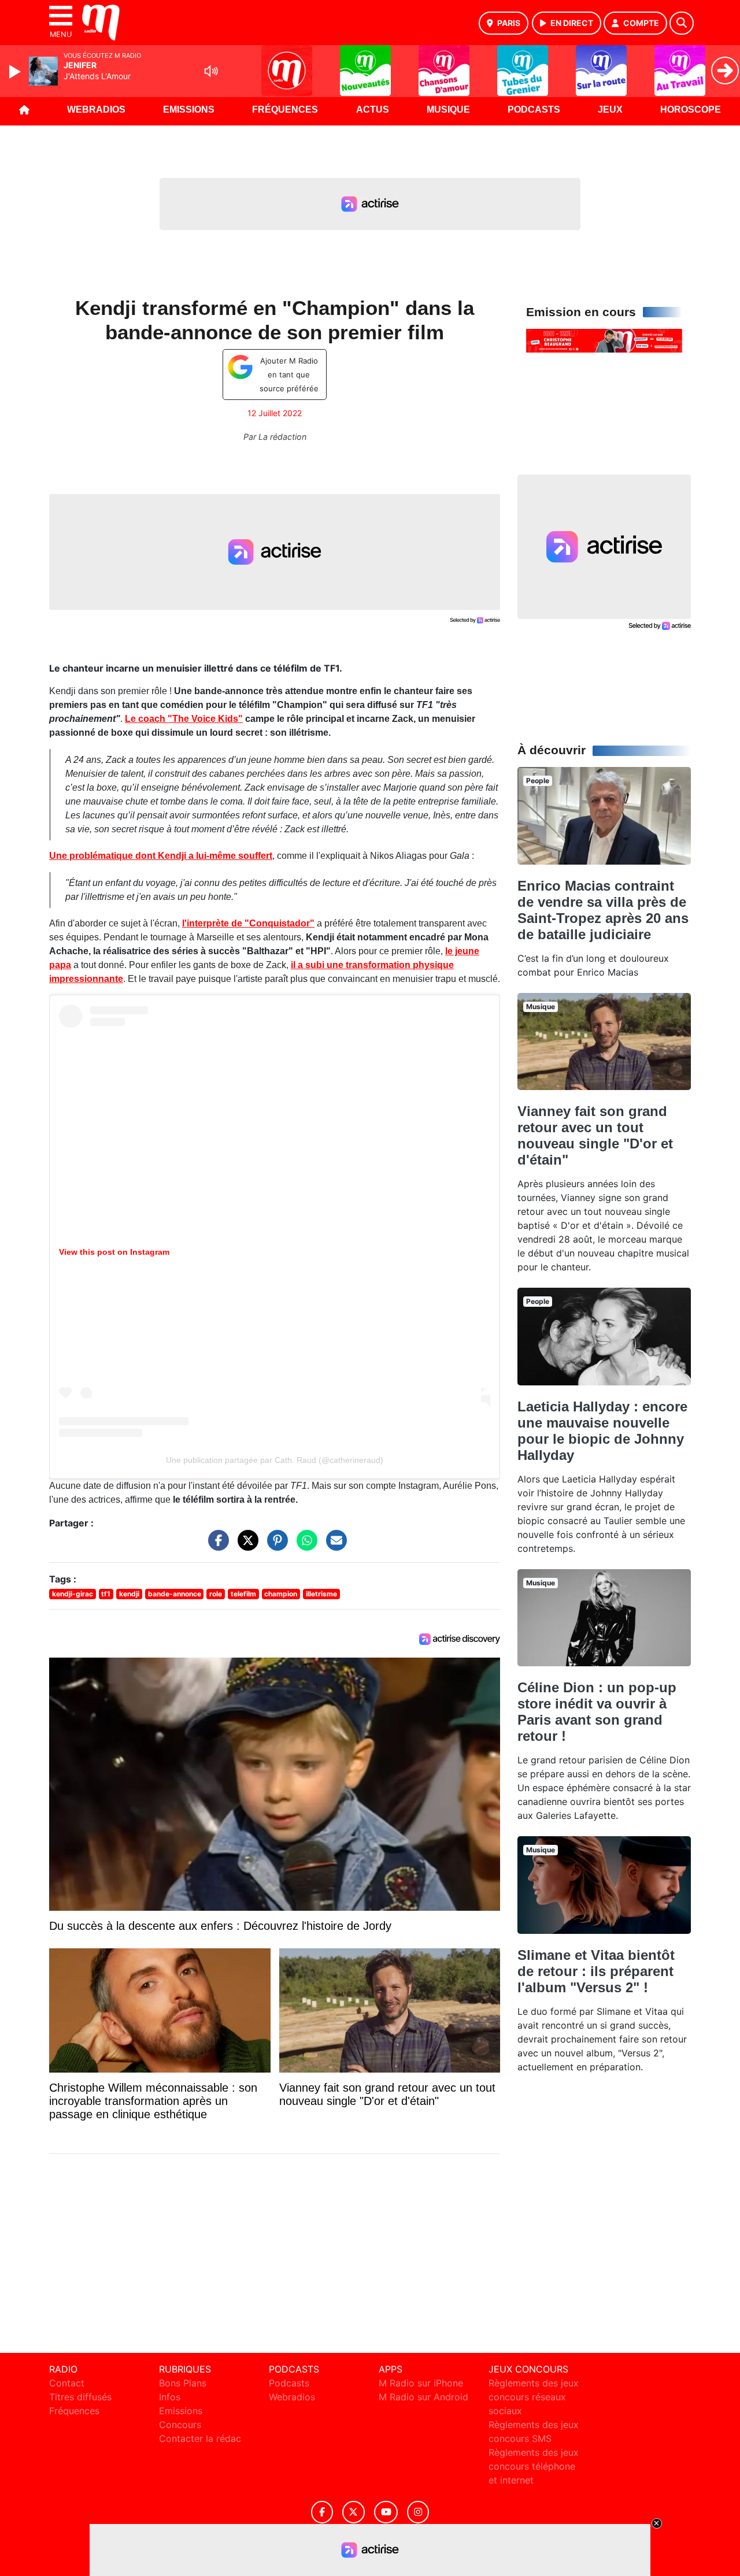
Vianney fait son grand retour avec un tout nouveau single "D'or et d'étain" (595, 1135)
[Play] (16, 72)
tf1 (106, 1594)
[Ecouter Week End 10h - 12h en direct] (604, 340)
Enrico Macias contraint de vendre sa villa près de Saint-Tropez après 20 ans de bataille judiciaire (603, 910)
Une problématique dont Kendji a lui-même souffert (161, 856)
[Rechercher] (682, 23)
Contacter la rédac (200, 2438)
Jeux (610, 110)
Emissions (189, 110)
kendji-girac (73, 1594)
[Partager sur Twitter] (245, 1546)
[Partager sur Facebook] (216, 1546)
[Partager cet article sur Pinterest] (275, 1546)
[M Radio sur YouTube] (386, 2512)
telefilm (243, 1594)
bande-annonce (175, 1594)
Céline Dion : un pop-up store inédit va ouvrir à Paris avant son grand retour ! (597, 1712)
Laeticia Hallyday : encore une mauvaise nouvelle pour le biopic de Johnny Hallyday (602, 1431)
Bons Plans (183, 2383)
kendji (129, 1594)
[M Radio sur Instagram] (418, 2512)
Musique (448, 110)
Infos (170, 2397)
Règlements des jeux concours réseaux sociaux (534, 2397)
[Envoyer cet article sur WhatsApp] (304, 1546)
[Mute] (211, 71)
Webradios (96, 110)
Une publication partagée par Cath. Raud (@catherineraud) (275, 1460)
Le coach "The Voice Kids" (184, 719)
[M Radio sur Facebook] (322, 2512)
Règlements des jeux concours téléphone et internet (534, 2466)
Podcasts (534, 110)
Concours (180, 2425)
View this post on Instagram (114, 1252)
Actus (373, 110)
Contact (67, 2383)
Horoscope (691, 110)
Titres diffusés (80, 2397)
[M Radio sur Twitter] (354, 2512)
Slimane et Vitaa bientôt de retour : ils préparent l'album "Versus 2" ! (596, 1971)
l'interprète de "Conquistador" (248, 923)
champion (281, 1594)
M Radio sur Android (423, 2397)
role (216, 1594)
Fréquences (285, 110)
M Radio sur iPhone (421, 2383)
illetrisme (321, 1594)
